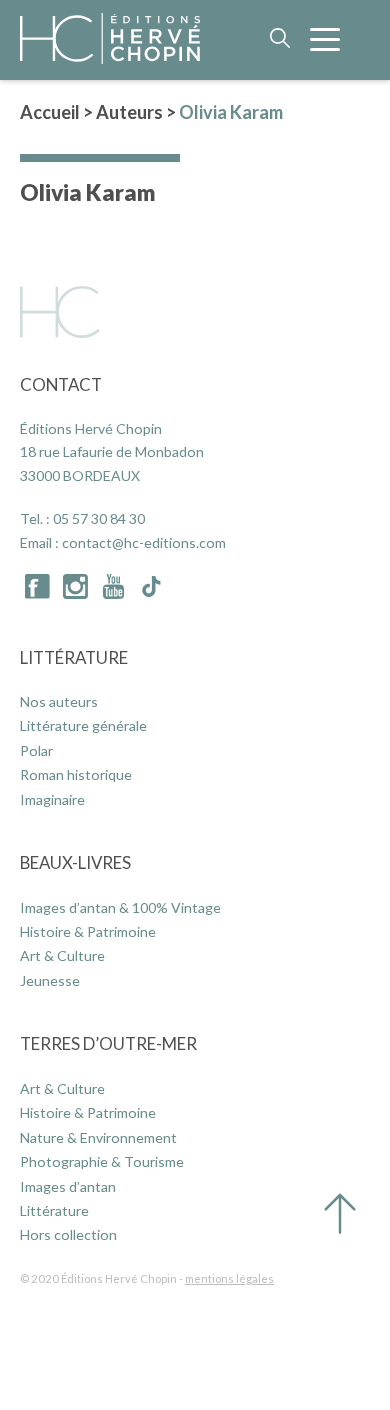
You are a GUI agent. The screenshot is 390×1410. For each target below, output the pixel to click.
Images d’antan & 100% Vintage (120, 907)
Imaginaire (52, 799)
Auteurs (129, 112)
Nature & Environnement (98, 1137)
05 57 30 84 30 (99, 518)
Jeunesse (50, 980)
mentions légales (229, 1278)
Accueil (50, 112)
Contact (61, 384)
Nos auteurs (59, 701)
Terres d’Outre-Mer (108, 1043)
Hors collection (68, 1234)
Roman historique (76, 774)
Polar (36, 750)
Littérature (74, 657)
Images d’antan (68, 1186)
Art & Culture (62, 955)
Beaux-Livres (75, 862)
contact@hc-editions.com (144, 542)
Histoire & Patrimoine (88, 931)
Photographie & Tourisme (102, 1161)
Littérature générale (83, 725)
